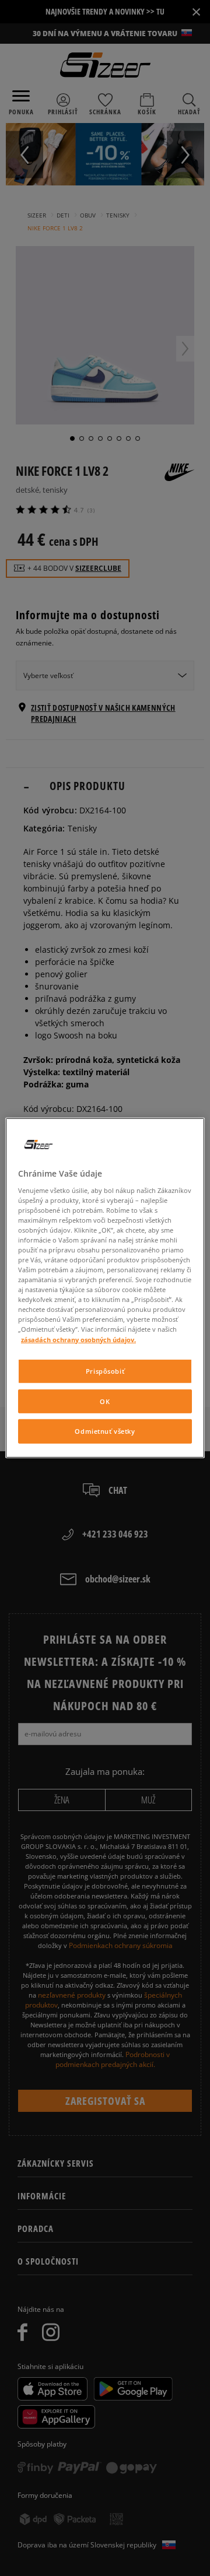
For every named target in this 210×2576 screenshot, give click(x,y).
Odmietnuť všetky (105, 1431)
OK (105, 1401)
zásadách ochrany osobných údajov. (78, 1339)
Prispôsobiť (105, 1371)
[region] (105, 1288)
